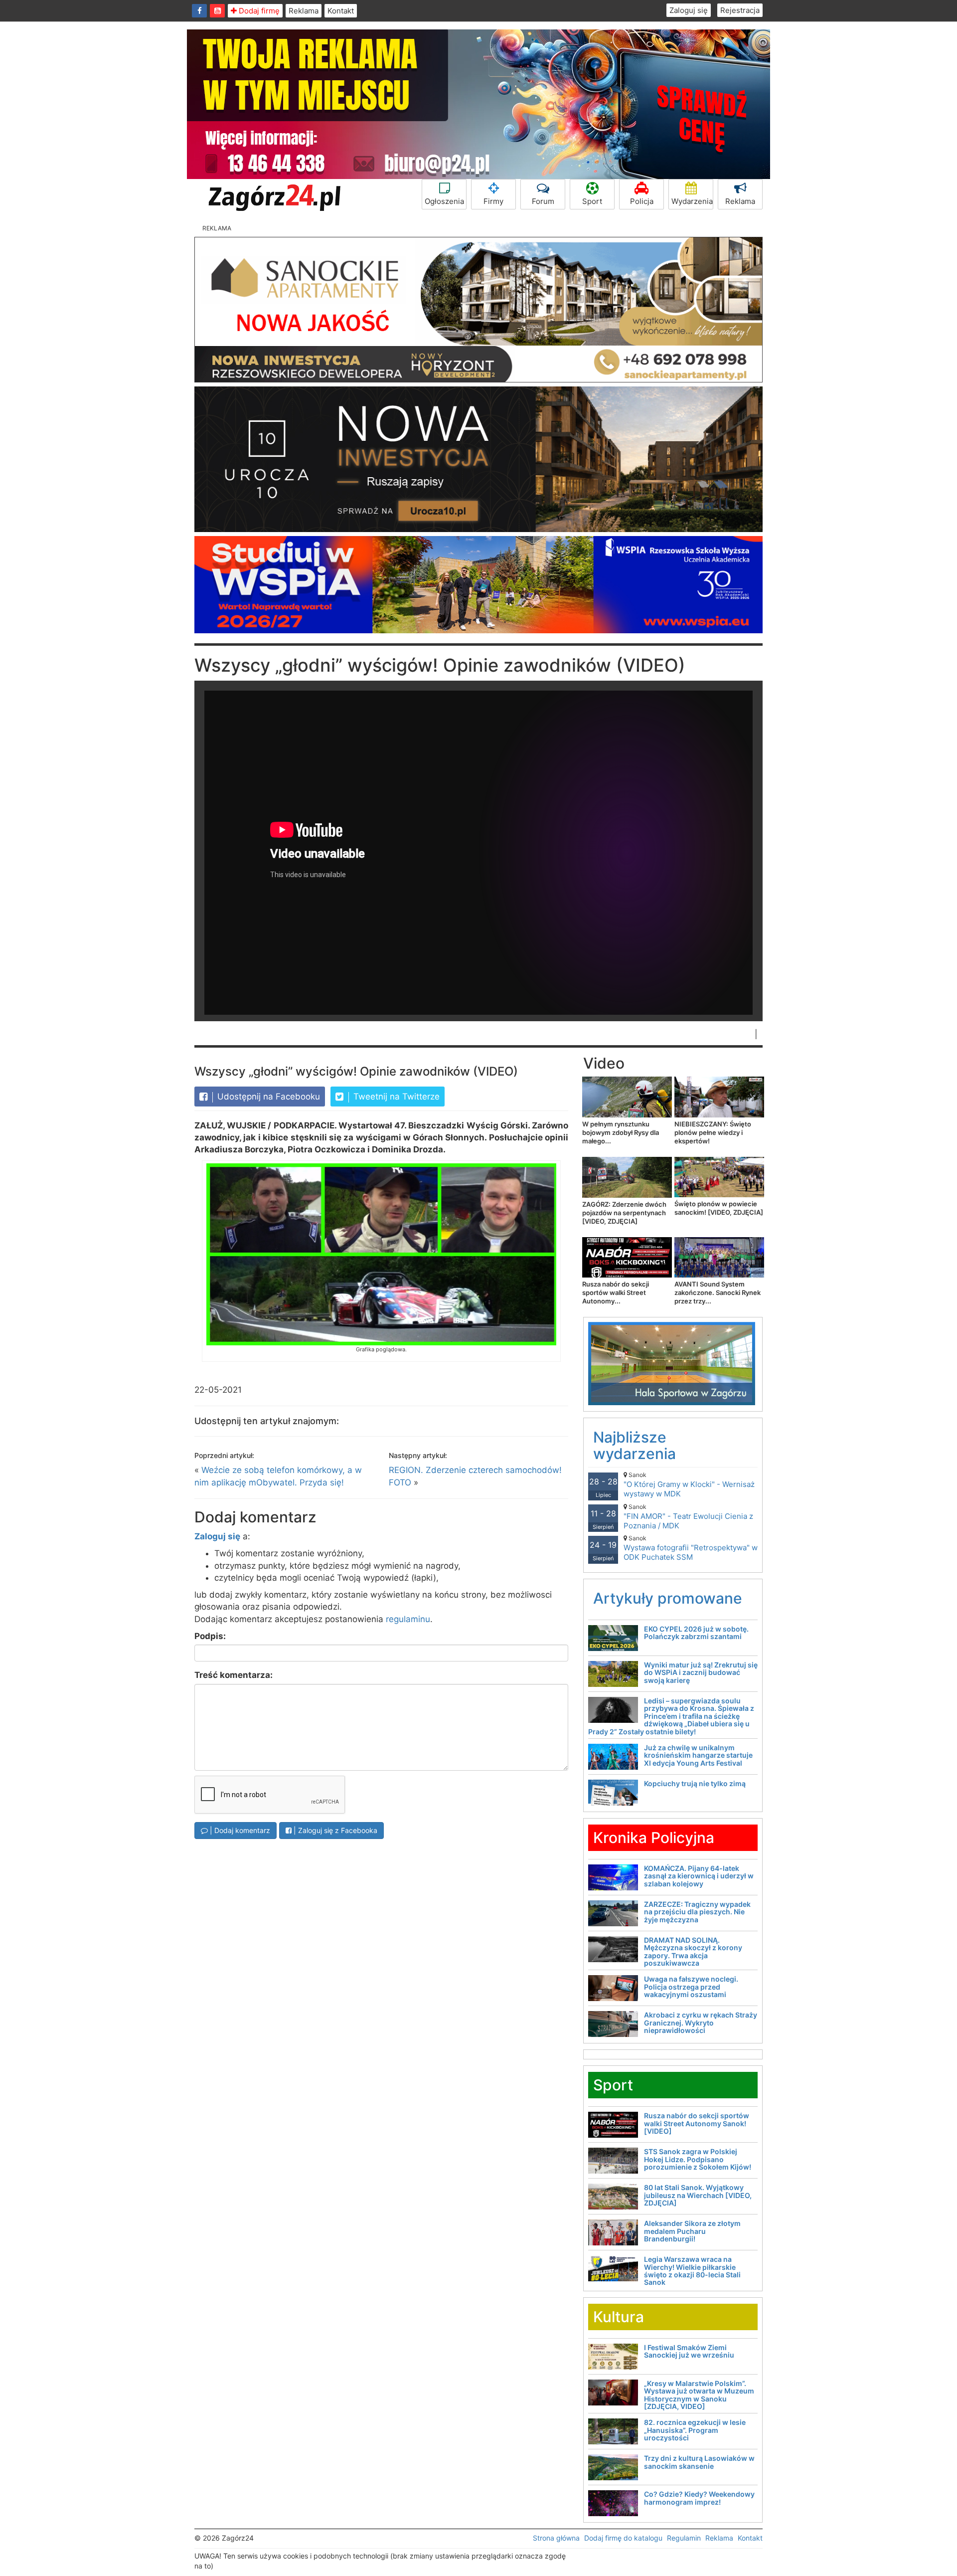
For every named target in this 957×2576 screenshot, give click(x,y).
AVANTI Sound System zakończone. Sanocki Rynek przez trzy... (718, 1292)
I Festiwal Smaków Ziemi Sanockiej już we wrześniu (689, 2351)
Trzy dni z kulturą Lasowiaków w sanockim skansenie (699, 2462)
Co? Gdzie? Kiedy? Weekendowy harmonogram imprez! (699, 2498)
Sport (592, 201)
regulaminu (408, 1619)
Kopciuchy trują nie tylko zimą (695, 1783)
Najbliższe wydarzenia (635, 1445)
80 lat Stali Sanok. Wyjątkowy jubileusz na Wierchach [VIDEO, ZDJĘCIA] (698, 2195)
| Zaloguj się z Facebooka (334, 1830)
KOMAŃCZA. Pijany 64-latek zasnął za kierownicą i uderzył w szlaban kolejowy (699, 1876)
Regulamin (684, 2538)
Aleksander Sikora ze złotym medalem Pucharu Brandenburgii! (692, 2231)
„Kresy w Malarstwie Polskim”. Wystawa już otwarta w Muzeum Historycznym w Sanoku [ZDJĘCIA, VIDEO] (699, 2395)
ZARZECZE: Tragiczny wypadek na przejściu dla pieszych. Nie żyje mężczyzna (697, 1912)
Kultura (619, 2317)
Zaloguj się (689, 10)
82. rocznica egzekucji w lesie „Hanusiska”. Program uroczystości (695, 2430)
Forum (543, 201)
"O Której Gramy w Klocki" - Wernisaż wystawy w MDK (689, 1485)
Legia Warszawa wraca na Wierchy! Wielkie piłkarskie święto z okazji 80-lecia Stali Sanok (692, 2271)
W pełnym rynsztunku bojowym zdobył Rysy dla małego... (621, 1132)
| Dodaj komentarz (239, 1830)
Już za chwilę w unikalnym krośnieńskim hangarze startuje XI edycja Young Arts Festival (698, 1755)
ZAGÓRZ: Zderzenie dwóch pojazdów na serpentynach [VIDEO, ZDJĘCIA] (624, 1213)
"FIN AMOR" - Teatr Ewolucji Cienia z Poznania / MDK (688, 1517)
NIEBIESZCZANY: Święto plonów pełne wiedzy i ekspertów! (713, 1132)
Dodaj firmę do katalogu (623, 2538)
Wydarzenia (692, 201)
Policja (642, 201)
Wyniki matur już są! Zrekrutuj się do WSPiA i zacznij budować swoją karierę (701, 1672)
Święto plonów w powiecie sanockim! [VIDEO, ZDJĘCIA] (719, 1208)
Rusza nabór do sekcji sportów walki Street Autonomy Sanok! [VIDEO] (697, 2123)
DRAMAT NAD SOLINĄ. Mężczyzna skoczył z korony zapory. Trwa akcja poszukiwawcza (693, 1951)
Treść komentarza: (234, 1675)
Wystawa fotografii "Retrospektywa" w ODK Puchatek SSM (691, 1548)
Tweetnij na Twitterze (395, 1097)
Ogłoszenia (444, 201)
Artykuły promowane (668, 1598)
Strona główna (556, 2538)
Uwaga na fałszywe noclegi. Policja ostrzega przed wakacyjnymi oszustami (691, 1987)
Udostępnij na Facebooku (267, 1097)
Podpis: (210, 1636)
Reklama (304, 11)
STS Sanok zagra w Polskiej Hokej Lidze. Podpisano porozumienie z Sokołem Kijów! (698, 2159)
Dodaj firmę (258, 11)
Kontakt (341, 11)
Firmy (493, 201)
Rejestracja (740, 10)
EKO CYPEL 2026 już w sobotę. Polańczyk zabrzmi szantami (696, 1633)
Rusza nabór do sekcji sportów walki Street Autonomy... (616, 1292)
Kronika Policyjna (654, 1838)
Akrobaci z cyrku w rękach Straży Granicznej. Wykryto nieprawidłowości (701, 2023)
